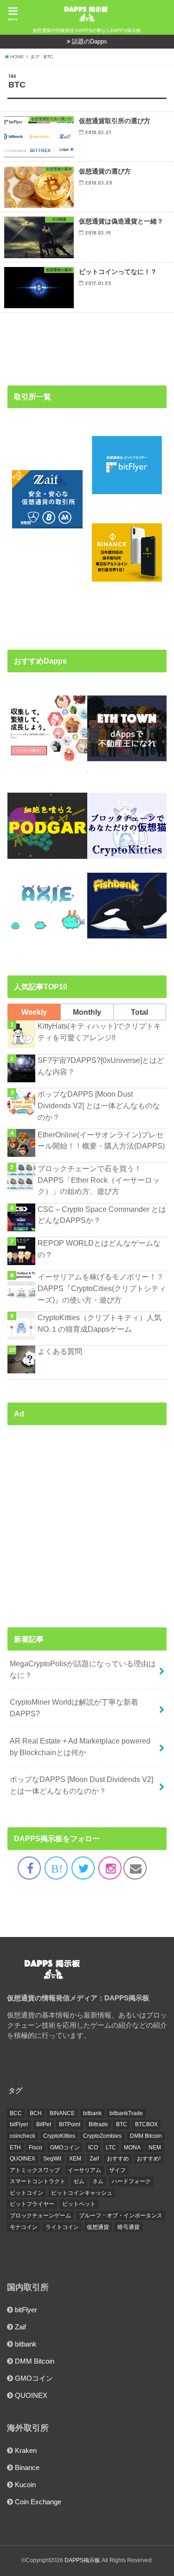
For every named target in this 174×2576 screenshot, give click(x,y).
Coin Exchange (38, 2502)
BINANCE (62, 2113)
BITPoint (70, 2124)
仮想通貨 (98, 2227)
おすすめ (118, 2159)
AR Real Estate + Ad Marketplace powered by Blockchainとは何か (80, 1747)
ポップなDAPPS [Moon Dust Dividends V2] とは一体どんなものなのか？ (99, 1105)
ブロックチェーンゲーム (40, 2216)
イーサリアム (84, 2170)
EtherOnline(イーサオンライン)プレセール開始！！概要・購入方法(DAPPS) (101, 1140)
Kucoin (25, 2485)
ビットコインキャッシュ (82, 2193)
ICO (93, 2148)
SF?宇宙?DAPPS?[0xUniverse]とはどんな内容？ (101, 1066)
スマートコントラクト (38, 2181)
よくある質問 (60, 1351)
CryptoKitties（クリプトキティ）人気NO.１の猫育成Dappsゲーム (100, 1323)
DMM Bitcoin (146, 2136)
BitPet (44, 2124)
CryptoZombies (102, 2136)
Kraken (26, 2451)
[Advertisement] (87, 1518)
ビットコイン (26, 2193)
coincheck (23, 2136)
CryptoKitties (59, 2136)
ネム (98, 2181)
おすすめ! (149, 2159)
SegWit (52, 2159)
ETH (15, 2148)
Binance (27, 2468)
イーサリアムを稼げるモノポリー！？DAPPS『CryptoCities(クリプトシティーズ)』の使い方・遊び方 (102, 1288)
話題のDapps (90, 41)
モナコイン (24, 2227)
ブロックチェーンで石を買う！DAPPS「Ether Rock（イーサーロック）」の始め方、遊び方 (99, 1180)
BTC (122, 2124)
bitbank (92, 2113)
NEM (155, 2148)
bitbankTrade (126, 2113)
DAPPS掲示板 (82, 2560)
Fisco (35, 2148)
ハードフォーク (131, 2181)
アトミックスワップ (35, 2170)
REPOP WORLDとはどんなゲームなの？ (99, 1249)
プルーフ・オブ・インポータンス (121, 2216)
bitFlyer (19, 2124)
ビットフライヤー (32, 2204)
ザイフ (117, 2170)
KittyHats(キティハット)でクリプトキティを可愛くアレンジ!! (99, 1032)
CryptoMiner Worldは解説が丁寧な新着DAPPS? (74, 1708)
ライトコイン (62, 2227)
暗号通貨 (129, 2227)
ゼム (79, 2181)
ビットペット (79, 2204)
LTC (111, 2148)
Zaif (94, 2159)
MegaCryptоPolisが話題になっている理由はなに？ (83, 1669)
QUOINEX (23, 2159)
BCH (36, 2113)
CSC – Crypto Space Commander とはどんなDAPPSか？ (102, 1215)
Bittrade (98, 2124)
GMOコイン (65, 2148)
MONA (132, 2148)
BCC (16, 2113)
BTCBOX (146, 2124)
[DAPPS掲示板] (53, 1980)
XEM (75, 2159)
